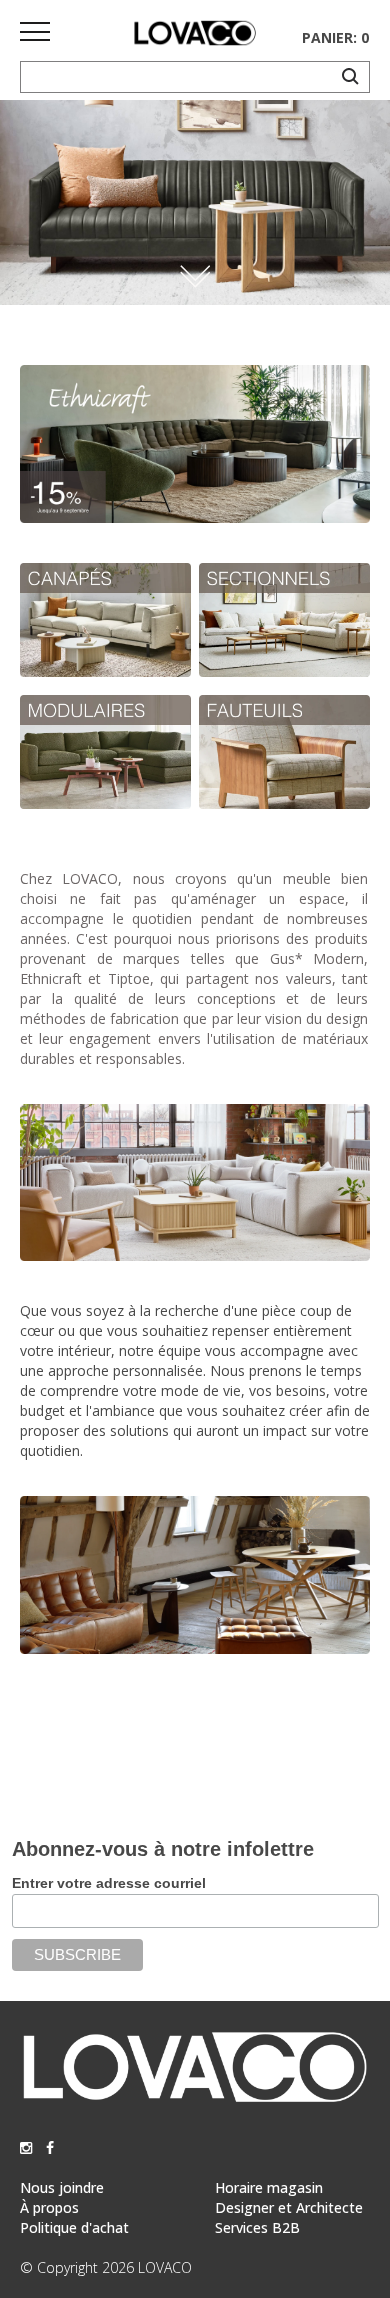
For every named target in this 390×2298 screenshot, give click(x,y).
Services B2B (257, 2227)
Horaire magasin (269, 2187)
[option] (195, 202)
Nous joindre (62, 2187)
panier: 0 (335, 37)
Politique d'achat (74, 2227)
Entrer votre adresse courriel (109, 1883)
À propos (49, 2207)
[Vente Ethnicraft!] (195, 517)
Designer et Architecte (289, 2207)
